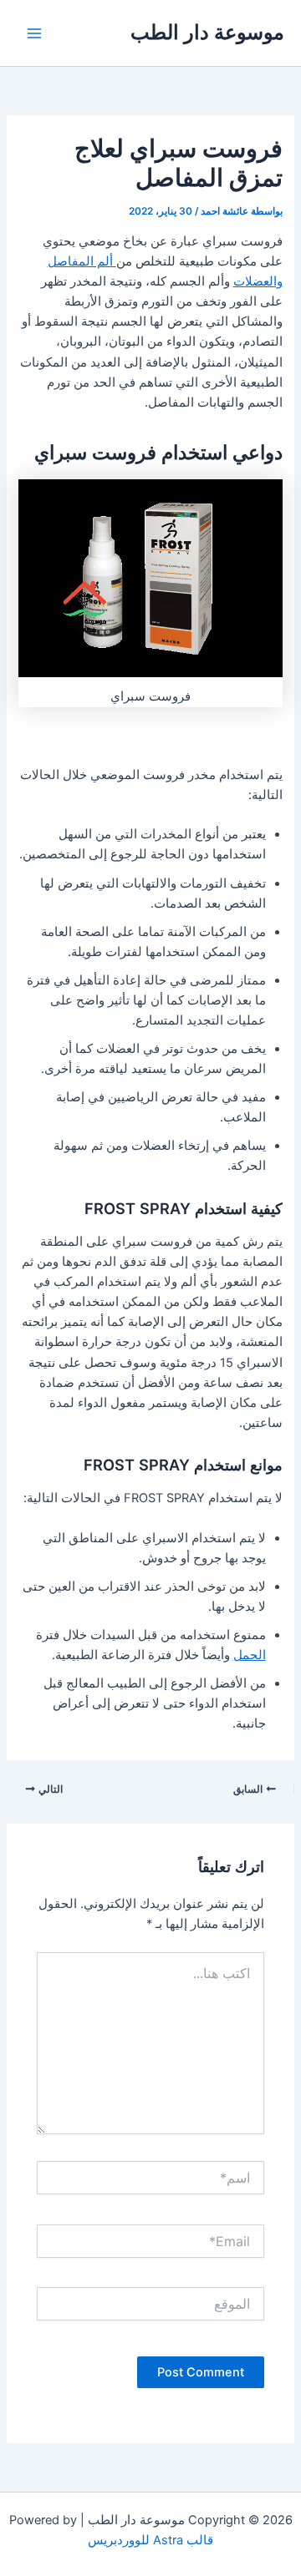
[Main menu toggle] (34, 33)
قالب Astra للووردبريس (150, 2540)
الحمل (250, 1655)
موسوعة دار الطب (207, 32)
